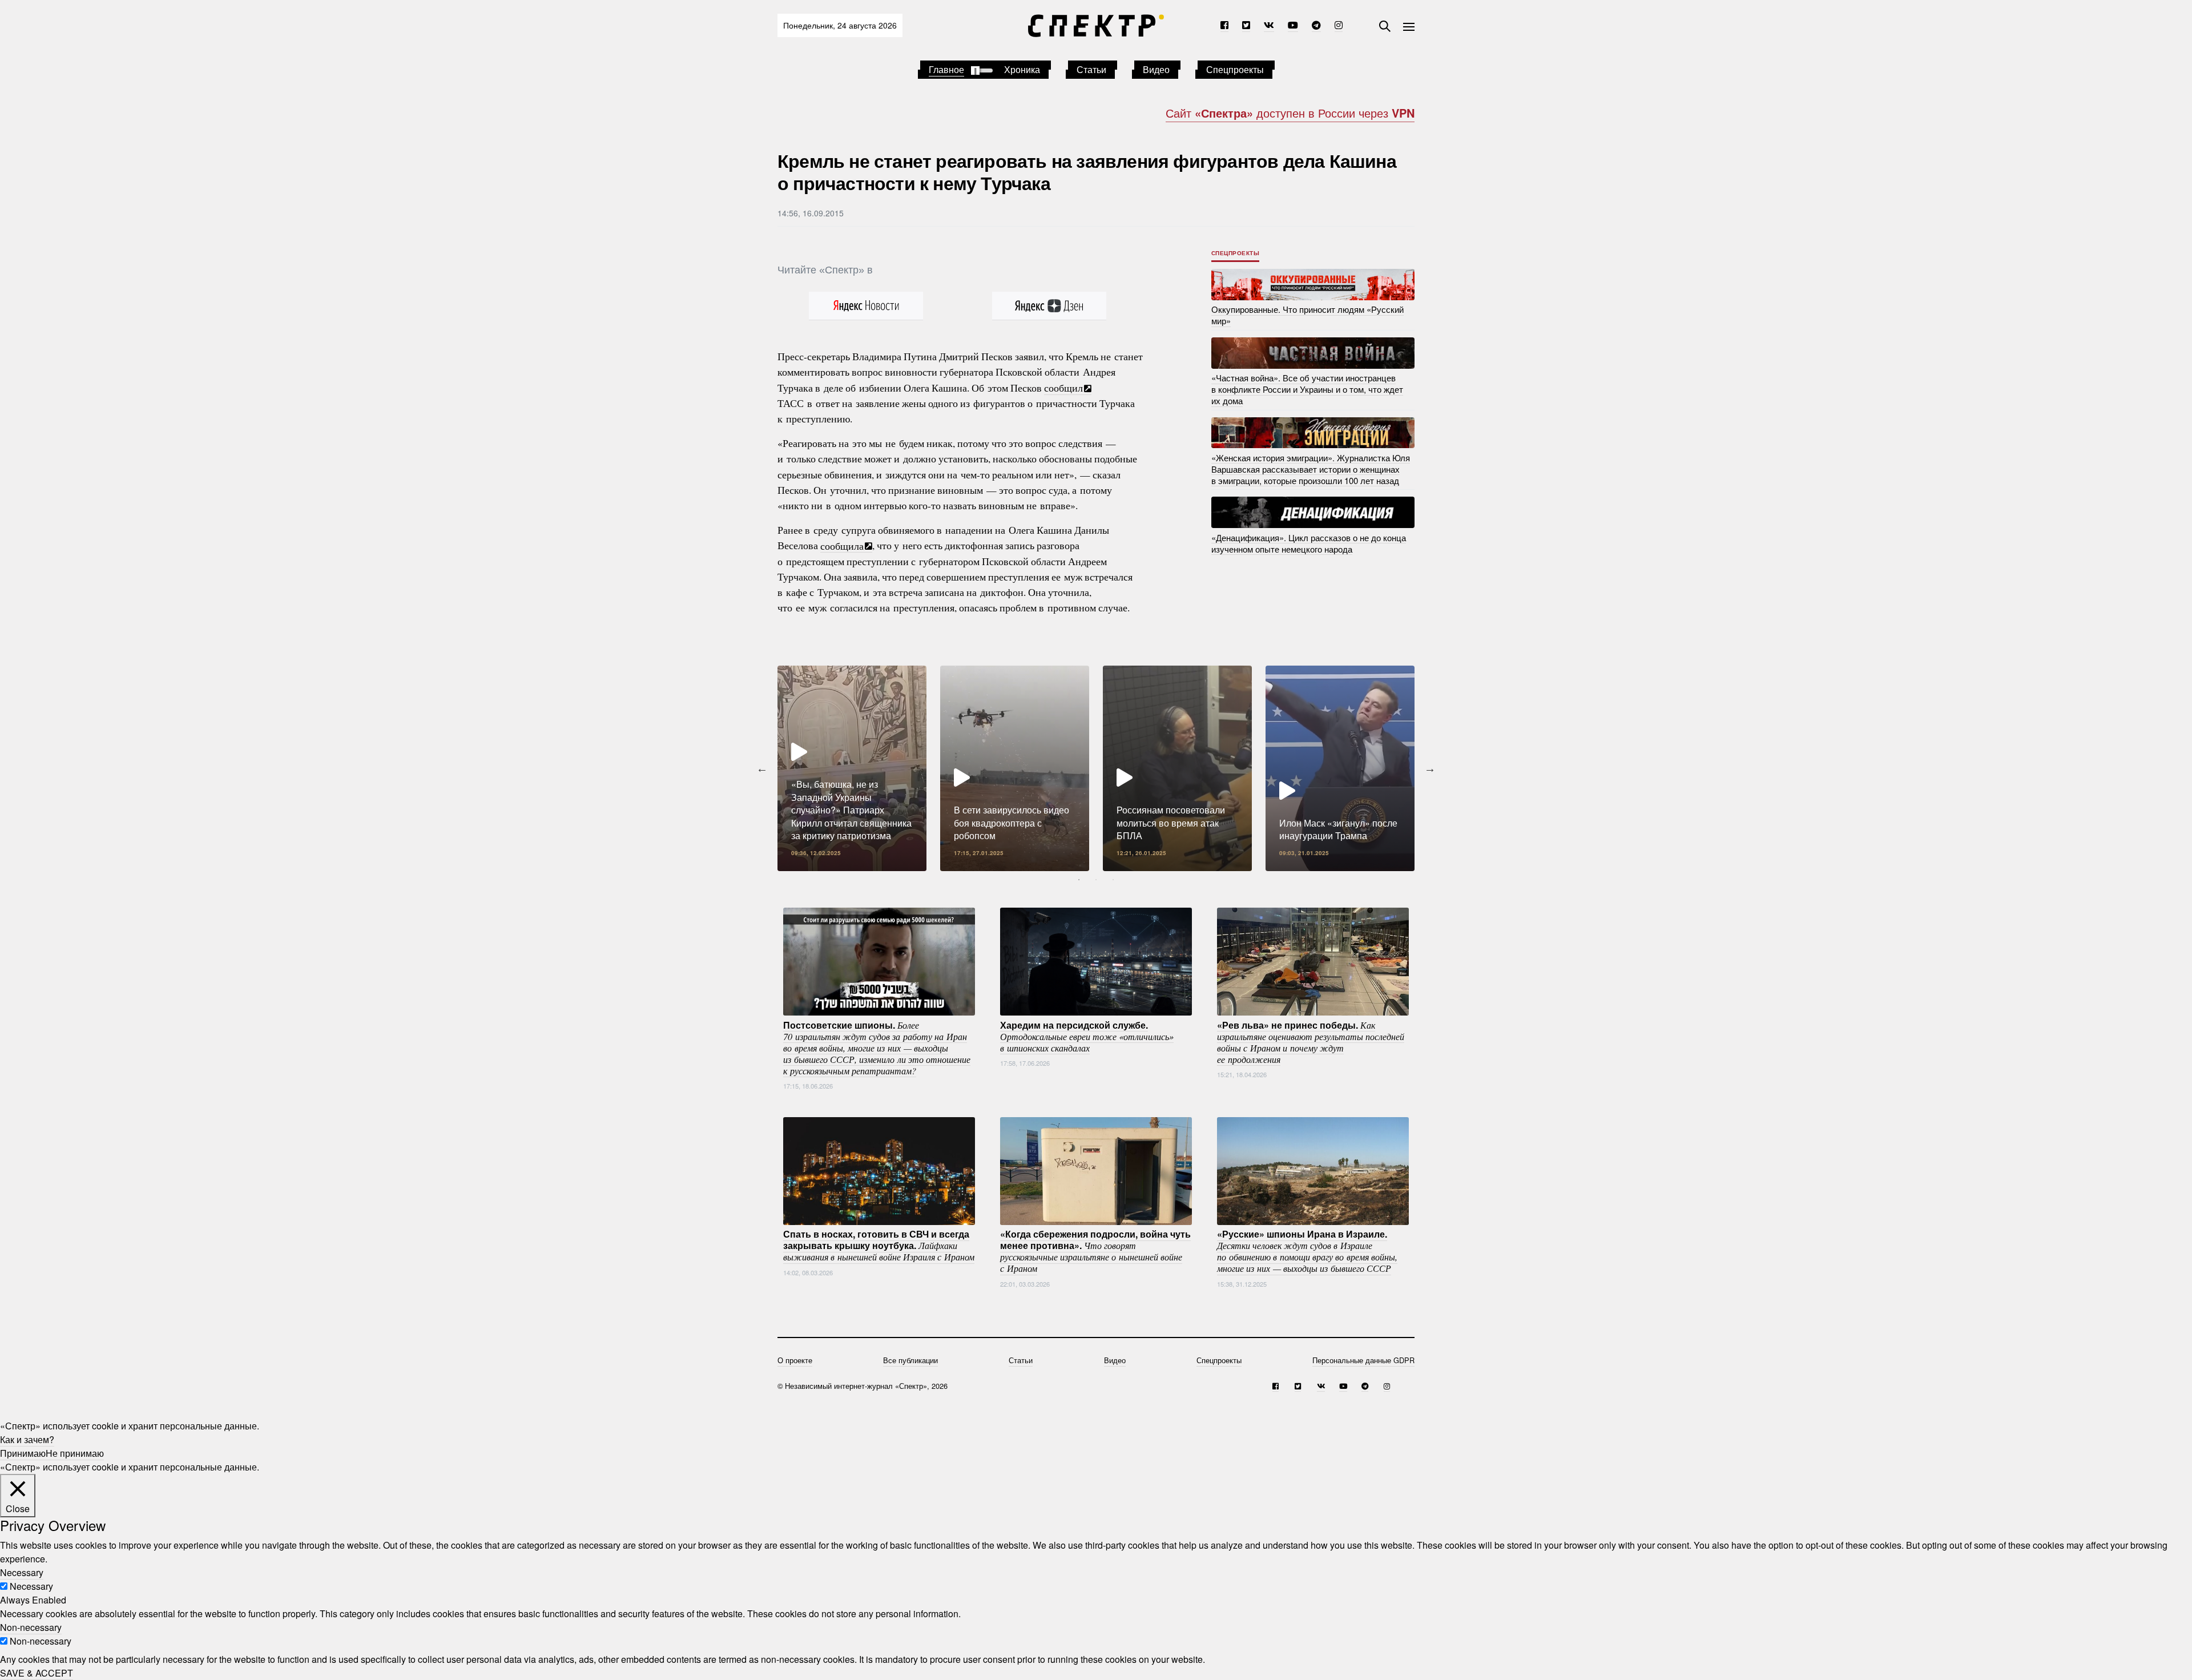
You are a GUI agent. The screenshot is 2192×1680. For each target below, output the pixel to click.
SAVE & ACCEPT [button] (37, 1673)
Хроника (1022, 69)
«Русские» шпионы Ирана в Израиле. (1307, 1251)
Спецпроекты (1235, 69)
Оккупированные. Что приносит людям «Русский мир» (1307, 315)
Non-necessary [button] (31, 1627)
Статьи (1091, 69)
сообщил (1063, 388)
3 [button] (1113, 880)
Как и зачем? (27, 1439)
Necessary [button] (22, 1572)
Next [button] (1430, 768)
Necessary (31, 1586)
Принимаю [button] (23, 1453)
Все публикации (910, 1360)
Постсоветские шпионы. (877, 1047)
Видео (1156, 69)
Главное (946, 69)
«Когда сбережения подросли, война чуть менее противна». (1095, 1251)
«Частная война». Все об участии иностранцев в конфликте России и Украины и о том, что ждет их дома (1307, 389)
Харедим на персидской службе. (1087, 1036)
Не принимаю (75, 1453)
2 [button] (1096, 880)
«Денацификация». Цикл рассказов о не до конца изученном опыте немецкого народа (1309, 543)
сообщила (842, 545)
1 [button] (1079, 880)
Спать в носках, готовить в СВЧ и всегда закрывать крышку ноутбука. (879, 1245)
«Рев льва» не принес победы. (1311, 1041)
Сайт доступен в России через (1290, 113)
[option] (852, 768)
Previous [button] (762, 768)
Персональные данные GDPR (1363, 1360)
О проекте (795, 1360)
